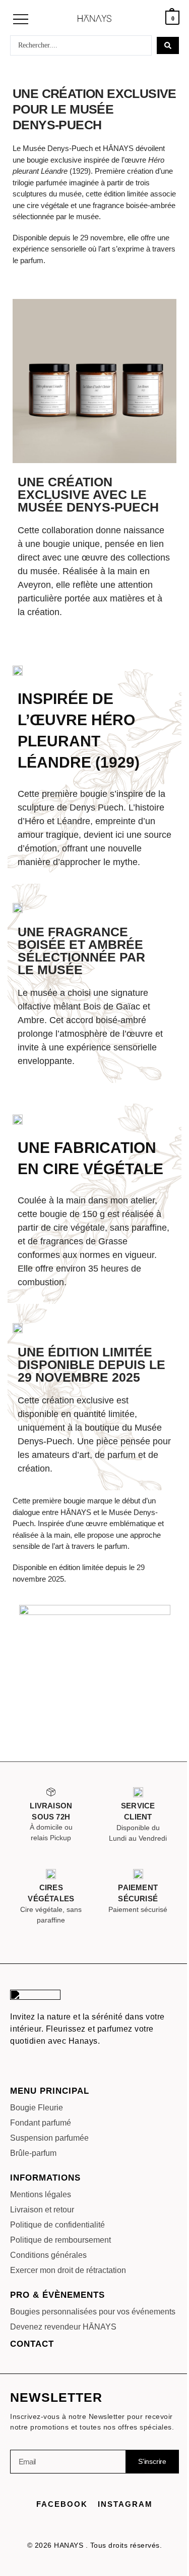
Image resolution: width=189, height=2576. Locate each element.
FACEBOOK (62, 2504)
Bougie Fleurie (37, 2108)
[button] (21, 20)
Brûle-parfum (33, 2153)
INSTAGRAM (125, 2504)
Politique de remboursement (60, 2240)
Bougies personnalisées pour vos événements (93, 2312)
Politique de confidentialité (57, 2225)
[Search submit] (168, 45)
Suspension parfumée (49, 2138)
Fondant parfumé (41, 2123)
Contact (32, 2344)
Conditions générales (48, 2255)
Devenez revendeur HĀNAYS (63, 2327)
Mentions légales (41, 2194)
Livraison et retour (42, 2210)
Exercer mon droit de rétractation (68, 2270)
